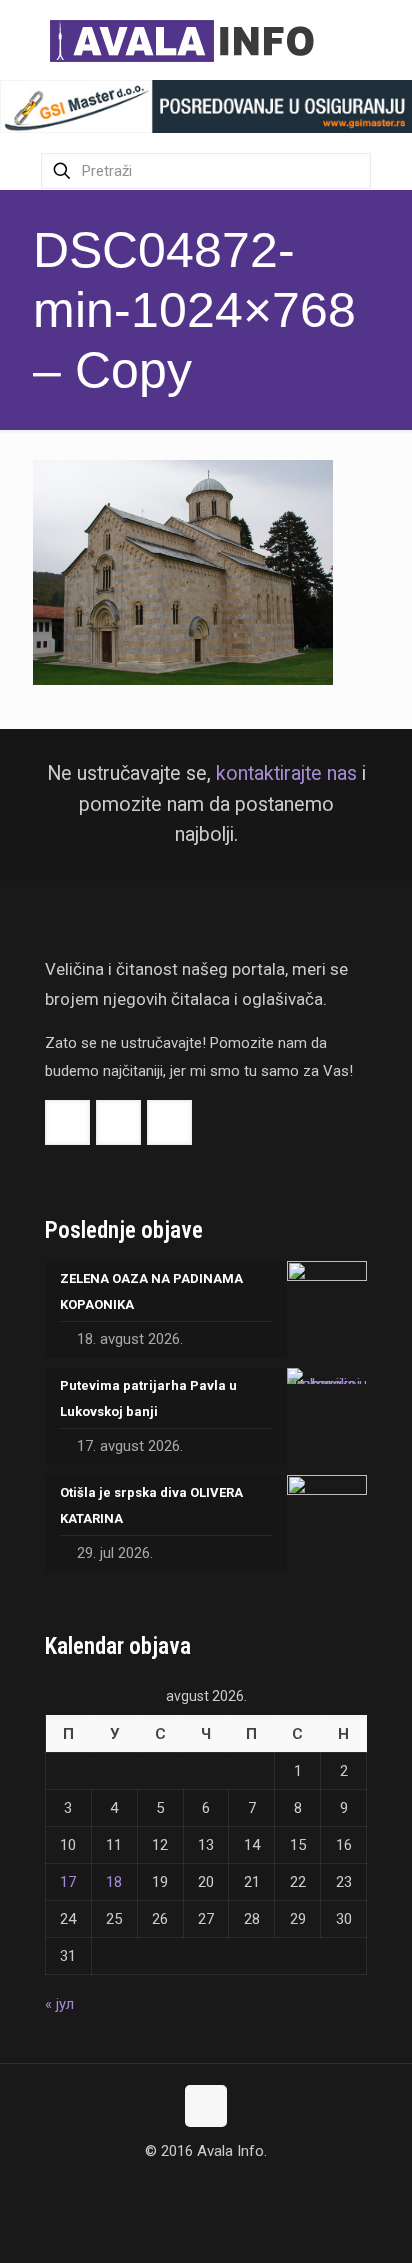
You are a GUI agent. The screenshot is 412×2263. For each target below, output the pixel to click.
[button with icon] (67, 1122)
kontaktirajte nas (286, 773)
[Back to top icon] (206, 2106)
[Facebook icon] (185, 2189)
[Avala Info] (190, 40)
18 (114, 1882)
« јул (59, 2004)
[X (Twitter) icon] (206, 2189)
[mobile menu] (385, 40)
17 (68, 1882)
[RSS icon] (227, 2189)
